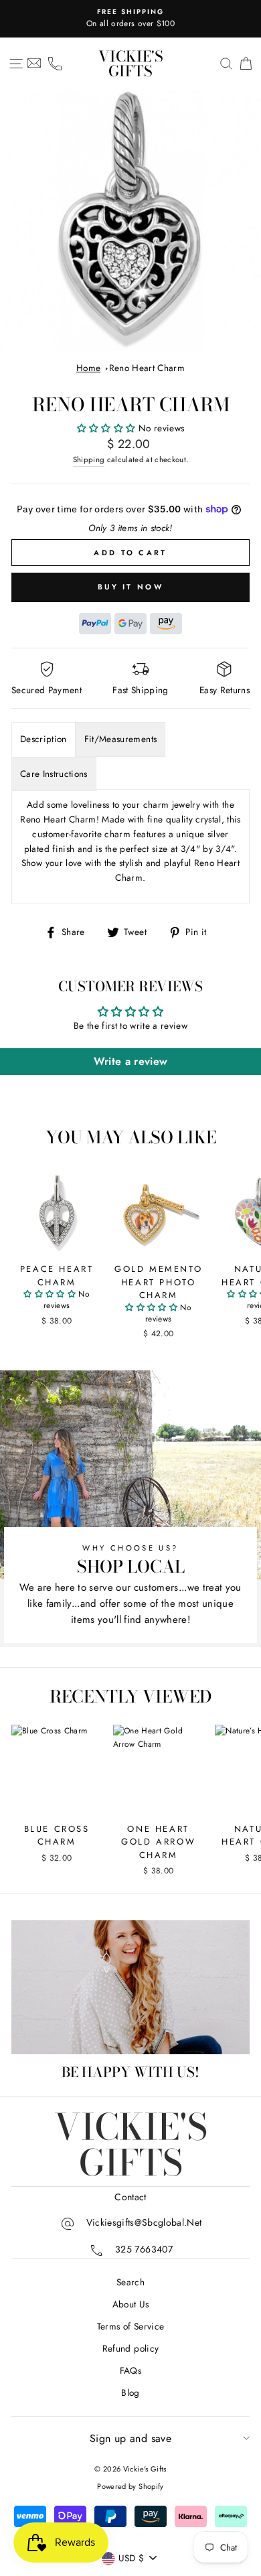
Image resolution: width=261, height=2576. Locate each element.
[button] (108, 428)
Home (88, 368)
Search (130, 2282)
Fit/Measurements (120, 739)
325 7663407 (144, 2249)
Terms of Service (130, 2326)
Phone (55, 64)
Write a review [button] (131, 1061)
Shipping (89, 459)
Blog (130, 2392)
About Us (131, 2304)
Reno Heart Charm (147, 368)
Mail (34, 64)
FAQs (130, 2370)
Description (43, 739)
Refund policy (130, 2348)
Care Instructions (54, 774)
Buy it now (130, 587)
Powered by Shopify (130, 2486)
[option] (130, 19)
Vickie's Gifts (131, 64)
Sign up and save (130, 2438)
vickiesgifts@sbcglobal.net (144, 2222)
